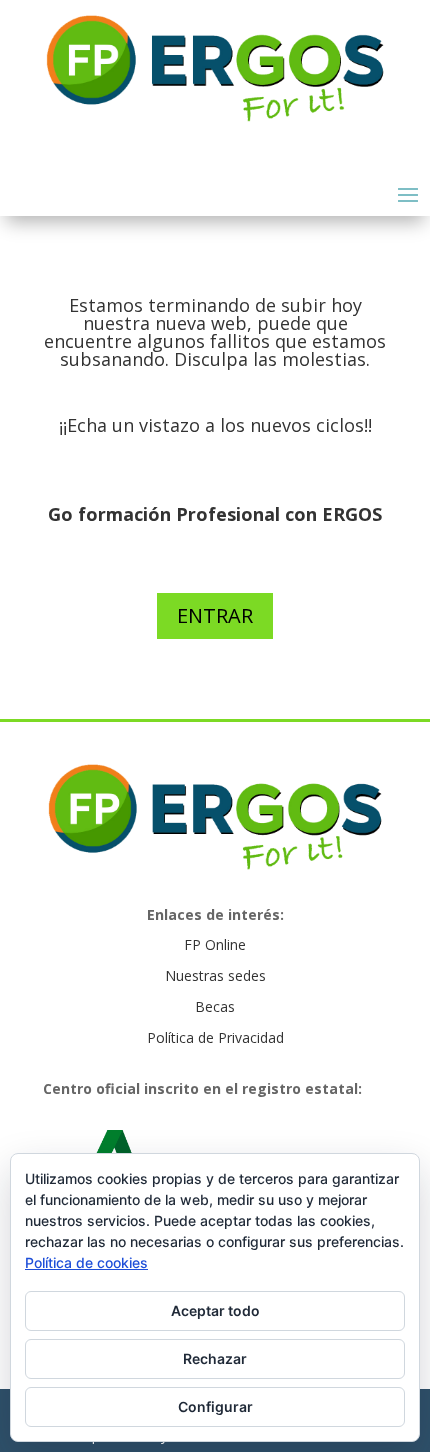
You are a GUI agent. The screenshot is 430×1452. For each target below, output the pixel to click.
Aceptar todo (215, 1310)
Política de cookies (86, 1262)
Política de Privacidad (215, 1037)
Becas (215, 1006)
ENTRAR (215, 615)
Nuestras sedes (215, 975)
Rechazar (215, 1358)
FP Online (215, 944)
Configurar (215, 1406)
